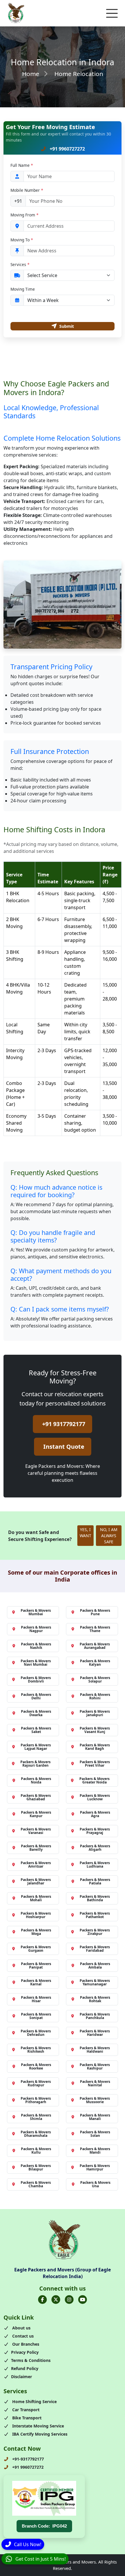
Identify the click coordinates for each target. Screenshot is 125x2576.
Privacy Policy (25, 2352)
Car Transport (25, 2410)
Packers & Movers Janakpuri (95, 1713)
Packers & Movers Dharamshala (36, 2134)
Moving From (24, 215)
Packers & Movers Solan (95, 2134)
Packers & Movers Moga (36, 1932)
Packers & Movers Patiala (95, 1881)
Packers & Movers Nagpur (36, 1629)
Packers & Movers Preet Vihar (95, 1764)
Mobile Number (27, 190)
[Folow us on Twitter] (56, 2300)
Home (31, 74)
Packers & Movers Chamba (36, 2184)
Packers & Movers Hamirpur (95, 2167)
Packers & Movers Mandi (95, 2151)
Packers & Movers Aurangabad (95, 1646)
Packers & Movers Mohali (36, 1898)
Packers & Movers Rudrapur (36, 2083)
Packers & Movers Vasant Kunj (95, 1730)
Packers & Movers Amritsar (36, 1865)
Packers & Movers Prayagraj (95, 1831)
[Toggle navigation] (112, 13)
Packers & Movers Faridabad (95, 1949)
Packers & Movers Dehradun (36, 2033)
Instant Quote (64, 1447)
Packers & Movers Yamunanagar (95, 1982)
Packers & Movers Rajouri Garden (35, 1764)
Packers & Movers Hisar (36, 1999)
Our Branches (25, 2344)
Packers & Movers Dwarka (36, 1713)
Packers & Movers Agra (95, 1814)
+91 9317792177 (64, 1424)
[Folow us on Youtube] (83, 2300)
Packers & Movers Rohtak (95, 1999)
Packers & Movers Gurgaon (36, 1949)
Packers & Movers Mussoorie (95, 2100)
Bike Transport (26, 2418)
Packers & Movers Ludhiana (95, 1865)
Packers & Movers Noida (36, 1780)
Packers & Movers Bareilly (36, 1848)
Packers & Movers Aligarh (95, 1848)
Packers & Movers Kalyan (95, 1663)
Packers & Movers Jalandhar (36, 1881)
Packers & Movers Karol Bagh (95, 1747)
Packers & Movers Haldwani (95, 2050)
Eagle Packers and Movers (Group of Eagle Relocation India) (63, 2273)
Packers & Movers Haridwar (95, 2033)
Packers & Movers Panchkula (95, 2016)
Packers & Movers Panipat (36, 1966)
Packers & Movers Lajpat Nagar (36, 1747)
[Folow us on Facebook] (42, 2300)
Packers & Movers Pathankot (95, 1915)
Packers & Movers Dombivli (36, 1679)
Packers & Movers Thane (95, 1629)
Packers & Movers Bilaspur (36, 2167)
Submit (67, 326)
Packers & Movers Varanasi (36, 1831)
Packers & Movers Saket (36, 1730)
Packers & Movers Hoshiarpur (36, 1915)
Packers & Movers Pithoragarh (36, 2100)
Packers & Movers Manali (95, 2117)
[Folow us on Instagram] (69, 2300)
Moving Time (23, 289)
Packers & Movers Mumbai (36, 1612)
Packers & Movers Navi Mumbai (36, 1663)
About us (21, 2328)
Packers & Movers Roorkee (36, 2066)
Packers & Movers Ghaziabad (36, 1797)
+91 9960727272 (67, 149)
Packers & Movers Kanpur (36, 1814)
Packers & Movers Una (95, 2184)
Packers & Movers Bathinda (95, 1898)
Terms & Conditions (31, 2360)
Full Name (22, 165)
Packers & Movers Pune (95, 1612)
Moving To (22, 240)
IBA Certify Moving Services (39, 2434)
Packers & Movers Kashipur (95, 2066)
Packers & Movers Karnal (36, 1982)
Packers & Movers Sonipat (36, 2016)
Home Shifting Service (34, 2402)
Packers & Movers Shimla (36, 2117)
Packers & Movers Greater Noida (94, 1780)
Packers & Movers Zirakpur (95, 1932)
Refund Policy (25, 2368)
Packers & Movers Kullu (36, 2151)
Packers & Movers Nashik (36, 1646)
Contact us (22, 2336)
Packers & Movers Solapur (95, 1679)
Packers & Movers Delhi (36, 1696)
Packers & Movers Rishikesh (36, 2050)
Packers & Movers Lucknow (95, 1797)
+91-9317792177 (27, 2459)
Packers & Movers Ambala (95, 1966)
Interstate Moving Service (37, 2426)
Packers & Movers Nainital (95, 2083)
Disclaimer (22, 2377)
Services (20, 264)
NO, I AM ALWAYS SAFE (109, 1536)
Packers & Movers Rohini (95, 1696)
